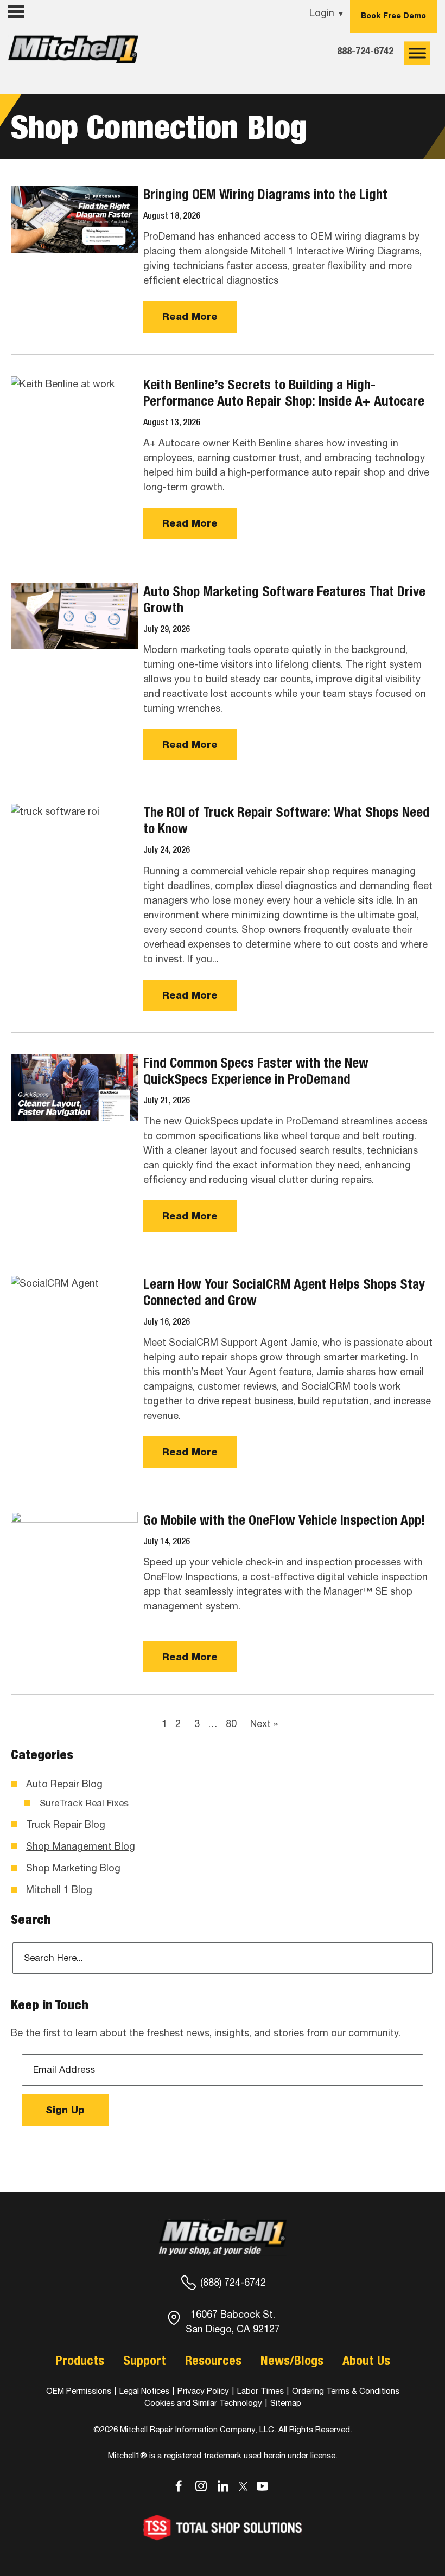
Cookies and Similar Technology (203, 2403)
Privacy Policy (203, 2391)
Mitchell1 (73, 53)
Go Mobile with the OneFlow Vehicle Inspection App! (284, 1520)
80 (231, 1724)
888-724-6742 (365, 51)
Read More (190, 317)
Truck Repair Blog (66, 1824)
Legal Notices (144, 2391)
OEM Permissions (79, 2391)
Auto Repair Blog (64, 1784)
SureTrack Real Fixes (84, 1803)
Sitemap (286, 2403)
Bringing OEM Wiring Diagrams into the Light (265, 194)
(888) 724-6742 (233, 2282)
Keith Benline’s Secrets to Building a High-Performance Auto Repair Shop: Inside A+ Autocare (284, 393)
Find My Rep (38, 34)
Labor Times (259, 2391)
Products (80, 2360)
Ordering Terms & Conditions (346, 2391)
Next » (264, 1724)
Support (145, 2360)
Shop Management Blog (81, 1846)
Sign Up (65, 2110)
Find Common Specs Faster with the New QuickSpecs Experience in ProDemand (256, 1071)
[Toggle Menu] (417, 53)
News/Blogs (292, 2360)
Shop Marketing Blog (73, 1868)
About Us (366, 2360)
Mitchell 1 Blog (59, 1890)
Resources (213, 2360)
